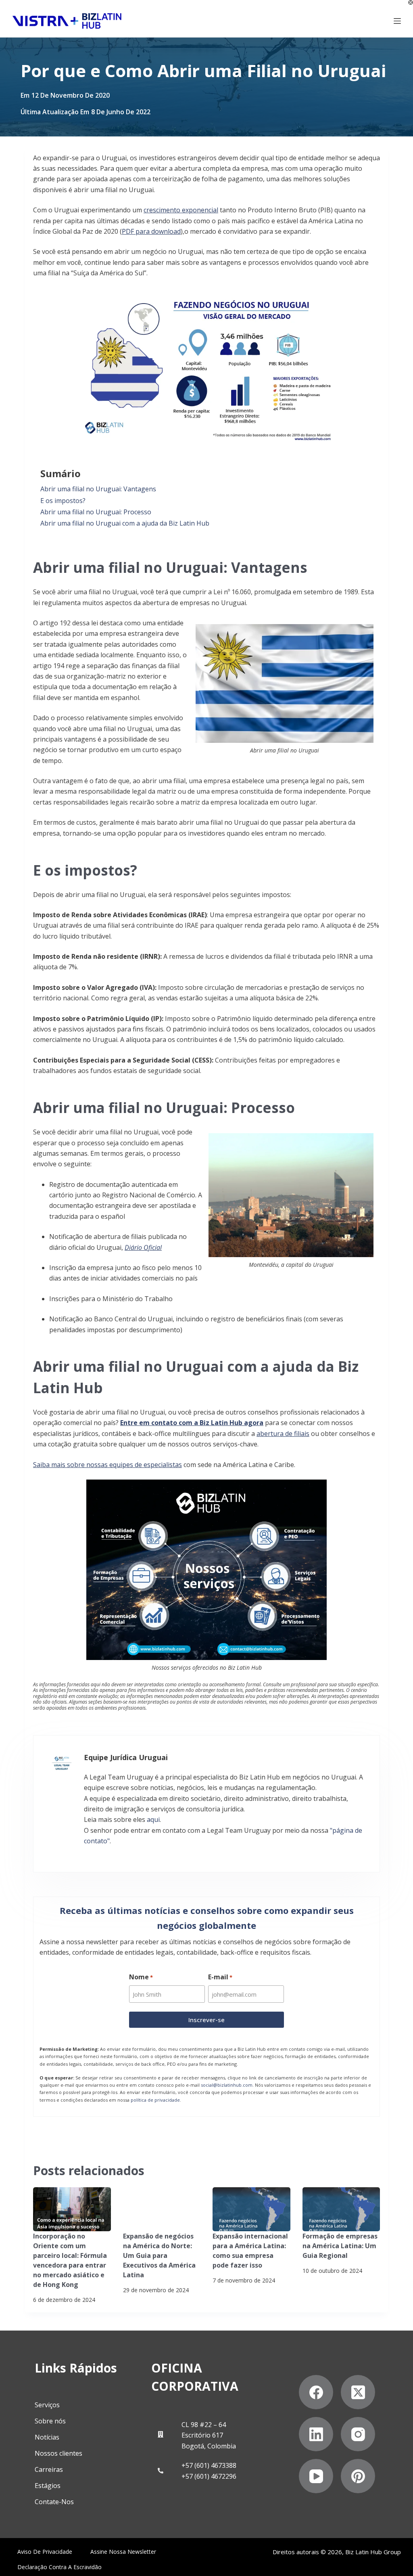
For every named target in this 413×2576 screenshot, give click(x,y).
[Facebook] (316, 2392)
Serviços (47, 2405)
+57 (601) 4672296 (209, 2476)
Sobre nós (50, 2421)
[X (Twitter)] (358, 2392)
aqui (153, 1819)
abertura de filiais (283, 1434)
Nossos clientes (58, 2453)
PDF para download (151, 231)
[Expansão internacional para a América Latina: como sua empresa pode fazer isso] (251, 2209)
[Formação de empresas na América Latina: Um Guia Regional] (341, 2209)
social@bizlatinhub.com (227, 2085)
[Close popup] (411, 2)
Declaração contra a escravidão (59, 2567)
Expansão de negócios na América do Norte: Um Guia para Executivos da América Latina (159, 2255)
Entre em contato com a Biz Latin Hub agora (192, 1423)
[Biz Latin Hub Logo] (67, 21)
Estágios (48, 2486)
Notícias (47, 2437)
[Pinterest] (358, 2476)
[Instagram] (358, 2434)
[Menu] (397, 21)
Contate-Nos (54, 2502)
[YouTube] (316, 2476)
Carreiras (49, 2469)
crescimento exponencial (181, 210)
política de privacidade (155, 2100)
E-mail (220, 1977)
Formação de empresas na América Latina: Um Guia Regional (340, 2246)
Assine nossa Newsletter (123, 2552)
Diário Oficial (143, 1247)
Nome (141, 1977)
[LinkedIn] (316, 2434)
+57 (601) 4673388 (209, 2465)
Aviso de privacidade (45, 2552)
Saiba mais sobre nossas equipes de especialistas (107, 1465)
